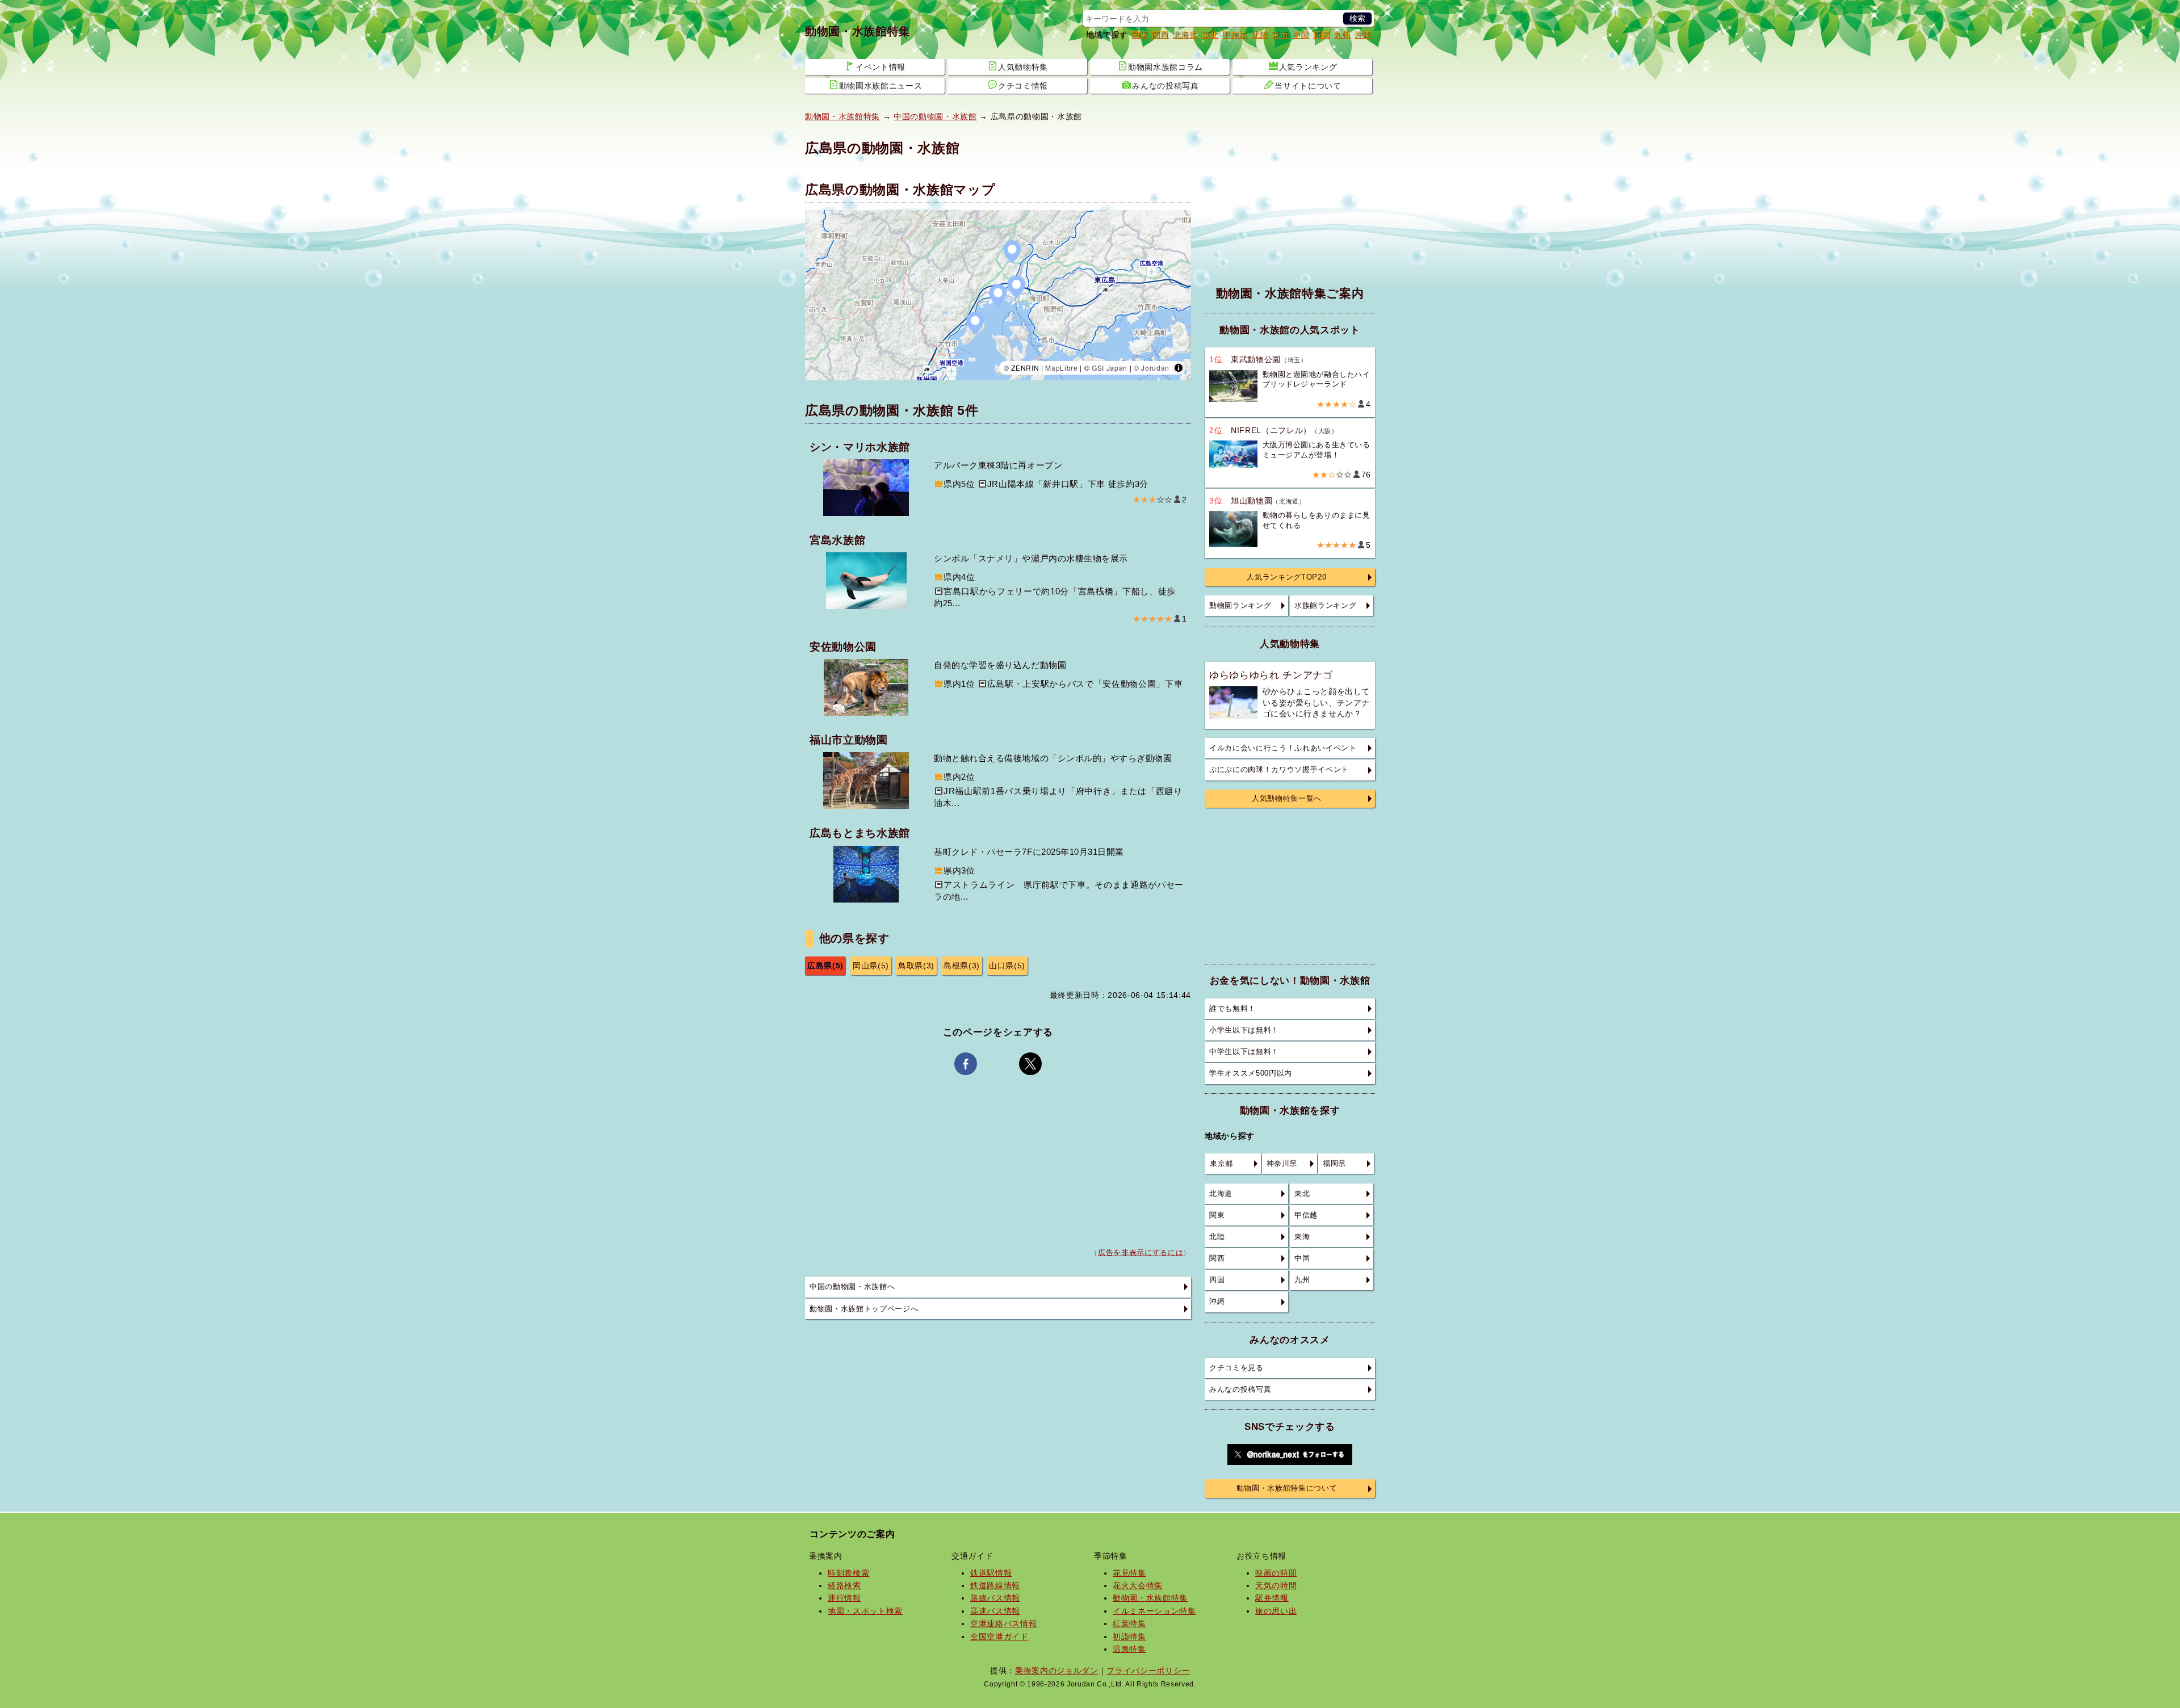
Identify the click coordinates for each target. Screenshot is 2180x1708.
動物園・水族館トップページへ (864, 1309)
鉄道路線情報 (995, 1585)
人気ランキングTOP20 (1286, 577)
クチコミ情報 (1023, 86)
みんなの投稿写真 (1165, 86)
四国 (1321, 35)
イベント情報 (881, 67)
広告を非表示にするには (1141, 1253)
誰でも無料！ (1232, 1009)
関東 (1140, 35)
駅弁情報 (1272, 1598)
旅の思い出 (1276, 1611)
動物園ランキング (1240, 606)
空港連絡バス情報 (1003, 1623)
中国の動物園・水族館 (935, 116)
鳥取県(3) (916, 966)
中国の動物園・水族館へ (852, 1287)
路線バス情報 (995, 1598)
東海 (1280, 35)
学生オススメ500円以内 (1251, 1073)
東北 (1210, 35)
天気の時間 (1276, 1585)
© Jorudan (1152, 368)
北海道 (1185, 35)
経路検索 (844, 1585)
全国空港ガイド (999, 1636)
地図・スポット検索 (865, 1611)
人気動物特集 (1023, 67)
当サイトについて (1308, 86)
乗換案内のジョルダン (1057, 1671)
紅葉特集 (1129, 1623)
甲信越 (1235, 35)
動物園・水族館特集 (858, 31)
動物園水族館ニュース (881, 86)
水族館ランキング (1325, 606)
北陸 (1259, 35)
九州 (1342, 35)
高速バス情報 (995, 1611)
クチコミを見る (1236, 1368)
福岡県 (1334, 1164)
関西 (1160, 35)
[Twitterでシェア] (1030, 1064)
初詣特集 (1129, 1636)
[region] (998, 295)
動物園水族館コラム (1166, 67)
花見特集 (1129, 1573)
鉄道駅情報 (991, 1573)
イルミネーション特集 (1154, 1611)
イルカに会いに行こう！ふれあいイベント (1283, 748)
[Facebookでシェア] (966, 1064)
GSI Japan (1110, 368)
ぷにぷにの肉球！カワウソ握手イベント (1279, 770)
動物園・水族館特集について (1287, 1488)
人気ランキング (1308, 67)
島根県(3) (962, 966)
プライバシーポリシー (1148, 1671)
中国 (1301, 35)
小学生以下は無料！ (1244, 1030)
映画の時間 (1276, 1573)
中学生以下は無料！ (1244, 1052)
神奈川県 (1282, 1164)
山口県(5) (1007, 966)
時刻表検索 (848, 1573)
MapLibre (1061, 368)
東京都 (1221, 1164)
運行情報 (844, 1598)
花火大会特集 (1138, 1585)
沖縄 (1363, 35)
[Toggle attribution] (1179, 368)
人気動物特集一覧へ (1287, 799)
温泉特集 (1129, 1649)
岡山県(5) (871, 966)
